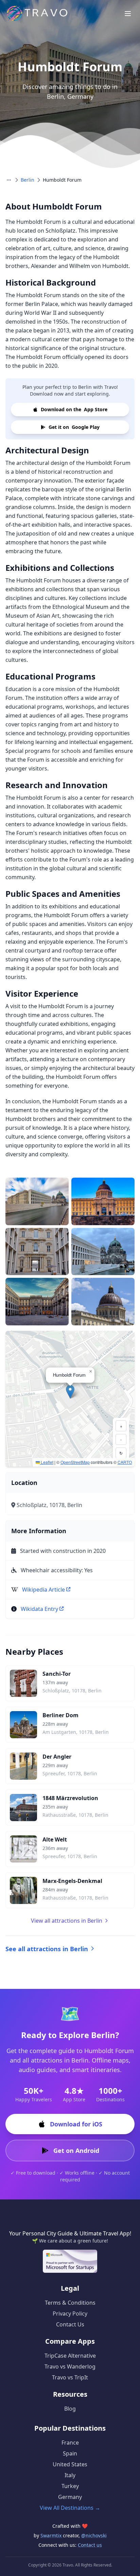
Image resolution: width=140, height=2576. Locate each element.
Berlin (28, 180)
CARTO (125, 1462)
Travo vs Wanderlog (70, 2366)
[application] (70, 1399)
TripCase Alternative (70, 2356)
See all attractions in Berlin (47, 1949)
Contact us (90, 2545)
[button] (70, 1392)
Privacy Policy (70, 2314)
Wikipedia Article (43, 1590)
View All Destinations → (70, 2508)
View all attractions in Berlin (67, 1921)
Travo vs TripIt (70, 2377)
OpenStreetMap (75, 1462)
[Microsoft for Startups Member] (70, 2261)
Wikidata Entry (39, 1609)
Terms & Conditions (70, 2303)
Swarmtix (52, 2535)
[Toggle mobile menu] (128, 14)
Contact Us (70, 2324)
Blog (70, 2409)
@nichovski (94, 2535)
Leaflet (47, 1462)
